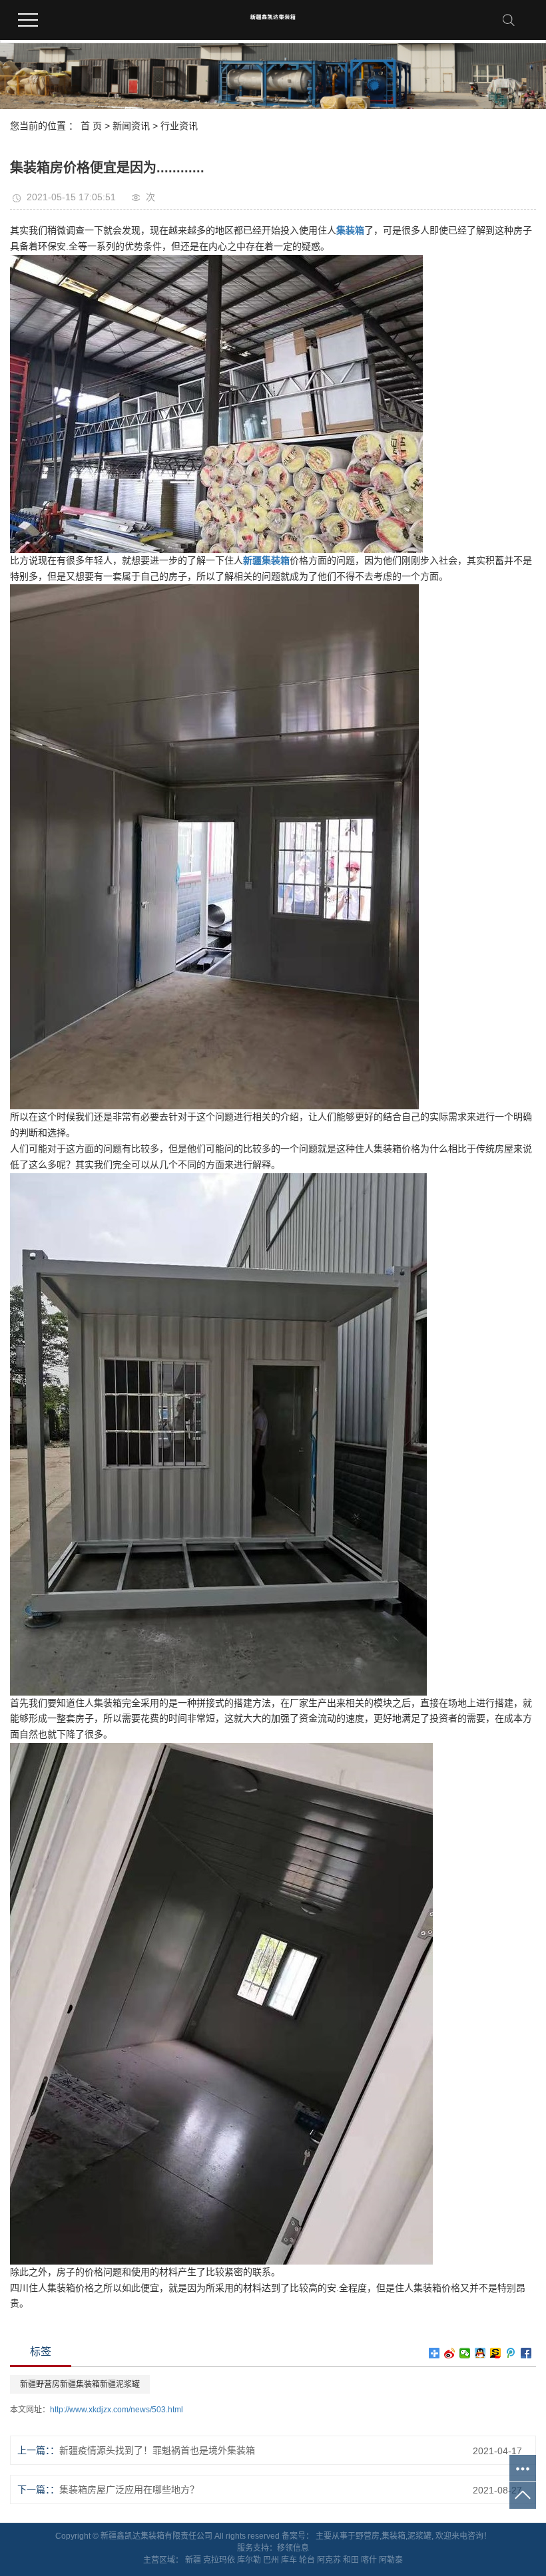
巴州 (271, 2560)
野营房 (368, 2536)
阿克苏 (329, 2560)
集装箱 (394, 2536)
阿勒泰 (391, 2560)
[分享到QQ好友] (480, 2353)
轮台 (307, 2560)
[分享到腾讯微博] (511, 2353)
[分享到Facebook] (526, 2353)
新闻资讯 (131, 126)
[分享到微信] (465, 2353)
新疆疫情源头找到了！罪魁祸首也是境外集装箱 (157, 2450)
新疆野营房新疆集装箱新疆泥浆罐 (80, 2384)
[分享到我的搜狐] (496, 2353)
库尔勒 (249, 2560)
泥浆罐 (419, 2536)
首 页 (91, 126)
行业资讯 (179, 126)
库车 (289, 2560)
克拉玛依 (219, 2560)
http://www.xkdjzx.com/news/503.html (117, 2410)
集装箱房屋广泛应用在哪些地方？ (129, 2489)
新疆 (193, 2560)
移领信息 (293, 2548)
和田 (351, 2560)
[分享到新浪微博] (450, 2353)
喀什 (369, 2560)
